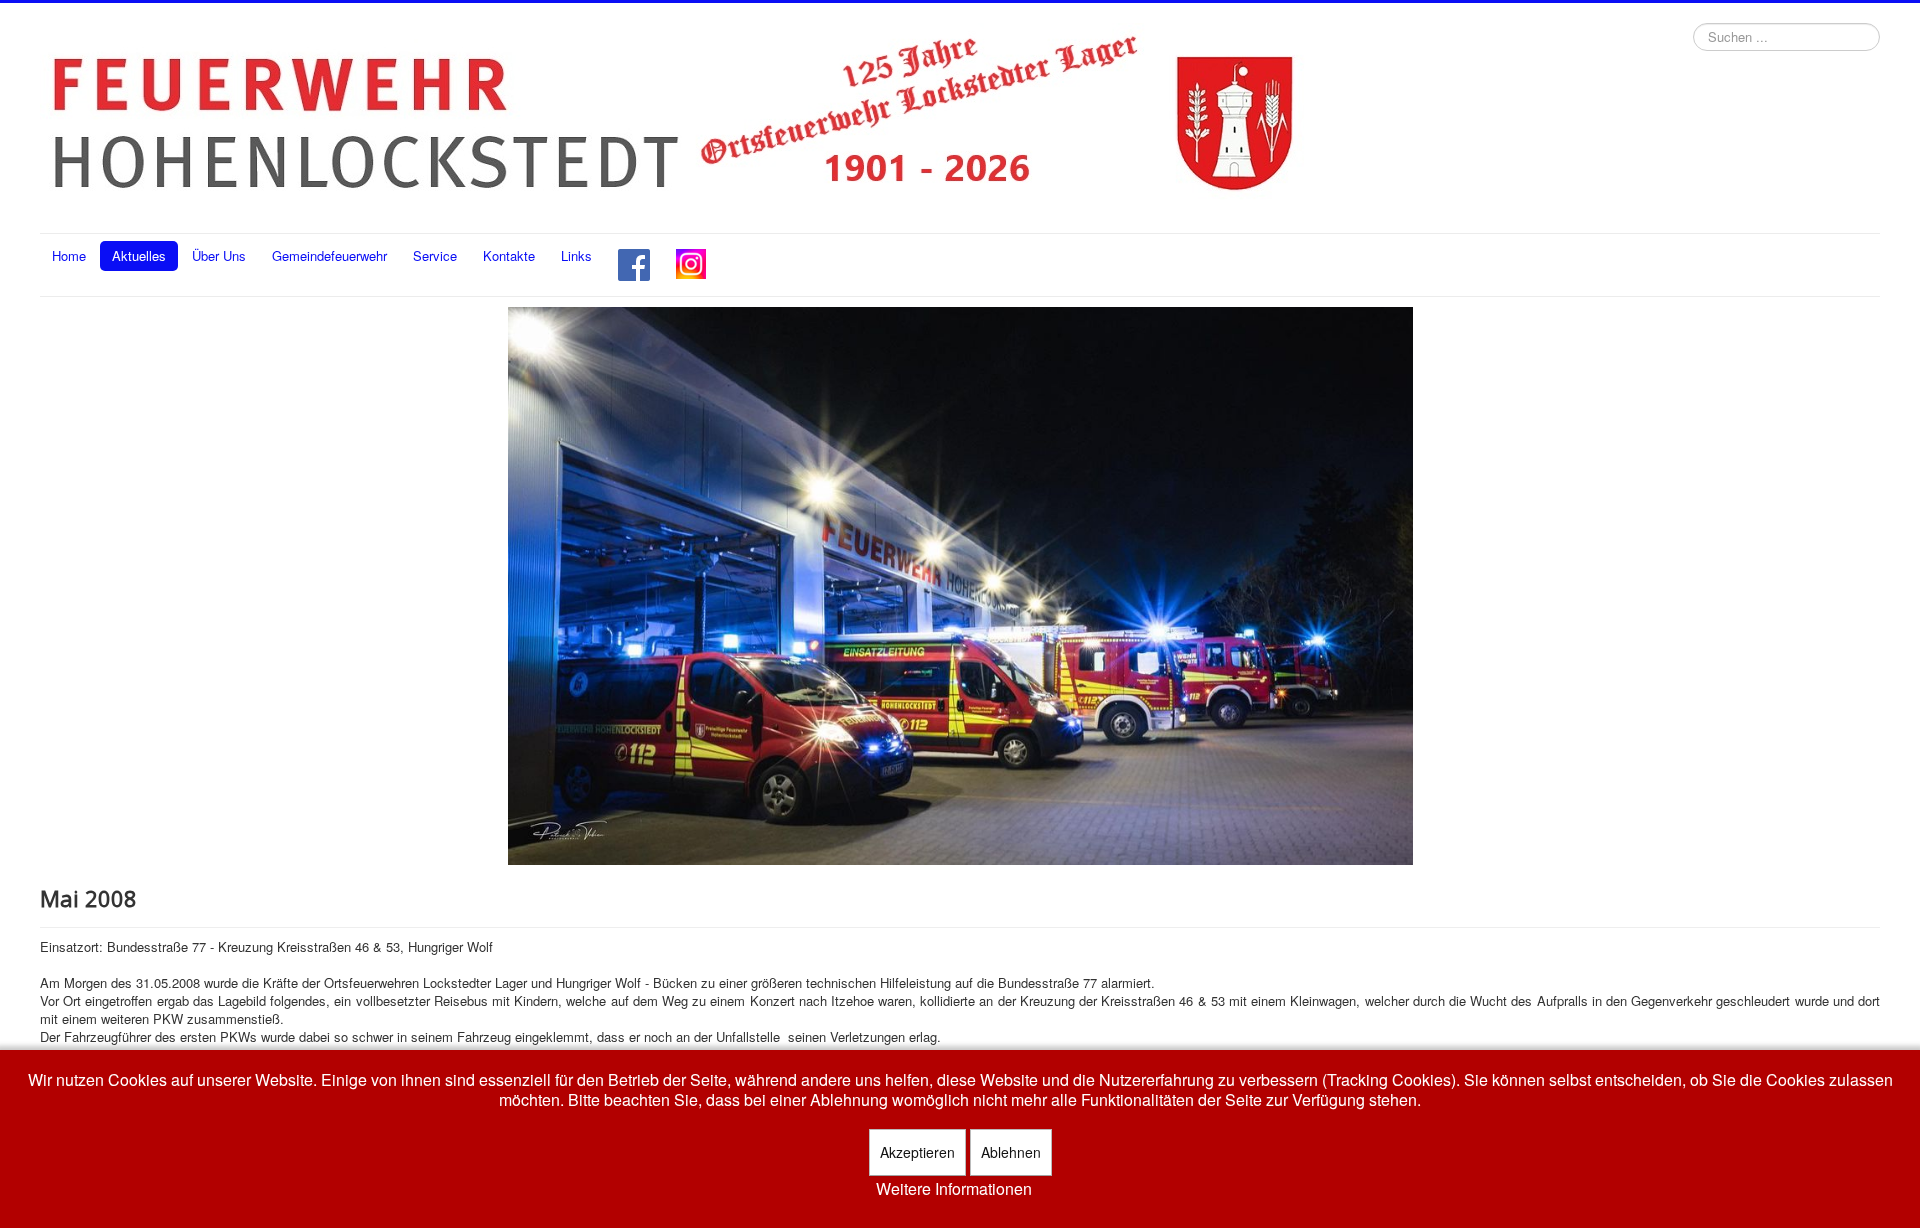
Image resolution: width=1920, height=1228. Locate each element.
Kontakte (509, 255)
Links (576, 255)
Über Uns (219, 255)
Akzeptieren (917, 1152)
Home (69, 255)
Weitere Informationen (954, 1189)
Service (435, 255)
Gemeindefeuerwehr (329, 255)
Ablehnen (1011, 1152)
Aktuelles (139, 255)
